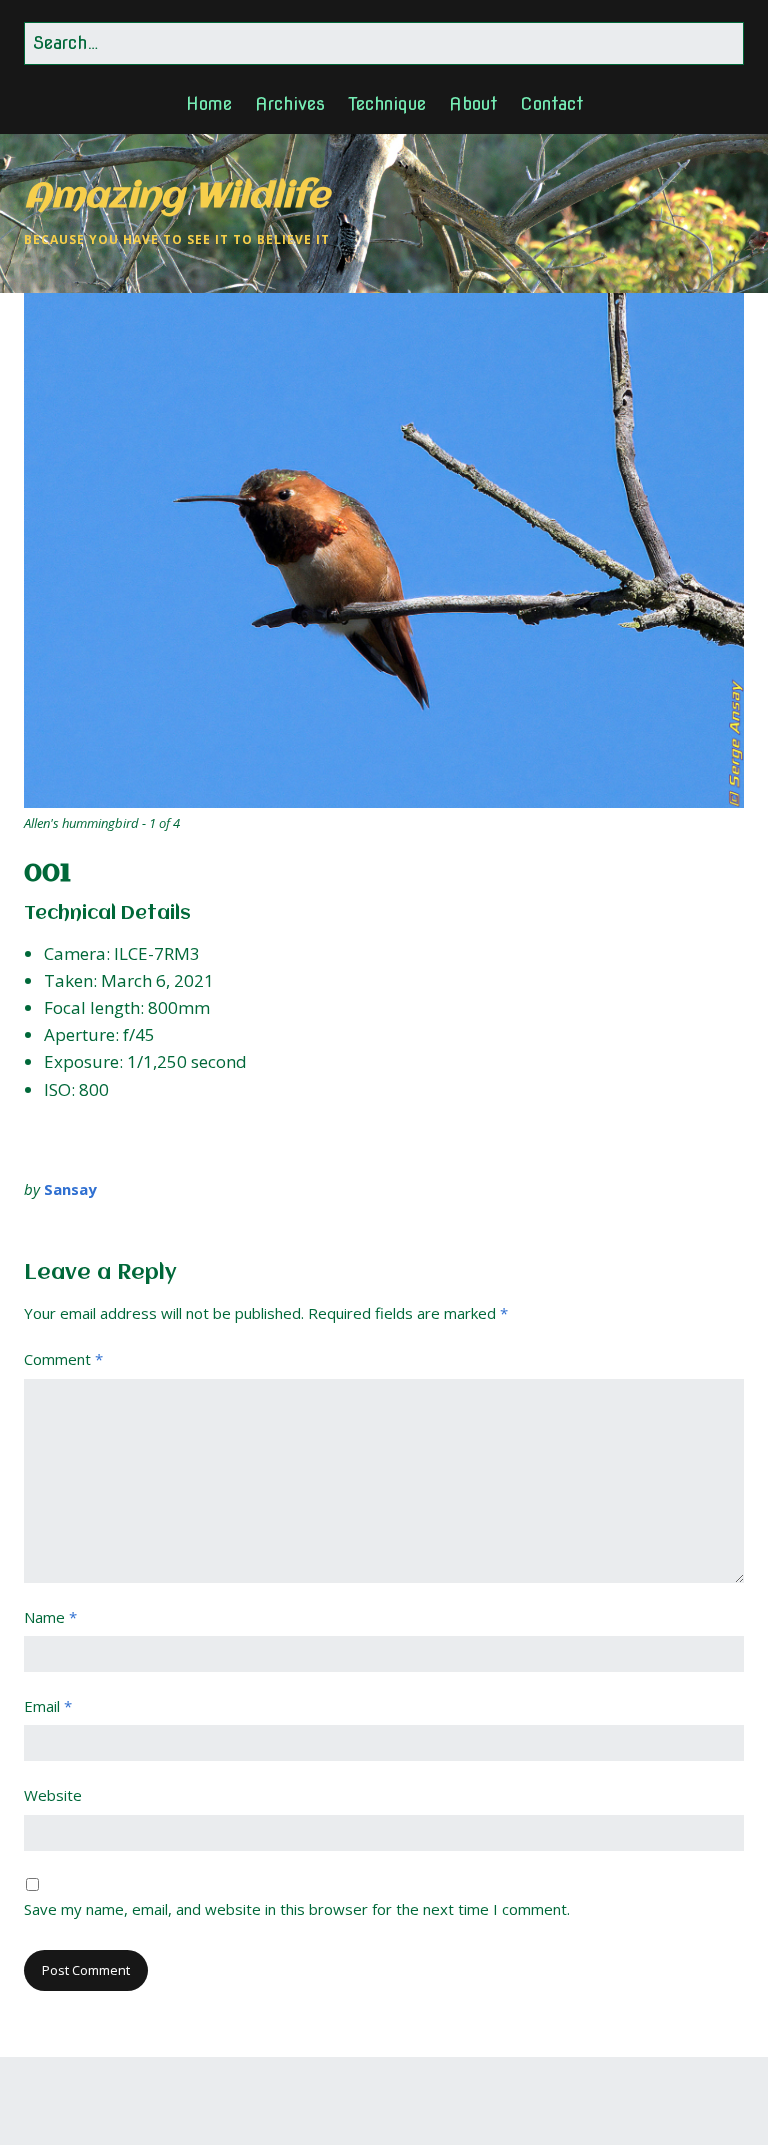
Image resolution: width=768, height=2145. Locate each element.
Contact (551, 103)
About (473, 103)
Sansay (70, 1189)
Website (53, 1795)
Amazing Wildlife (176, 197)
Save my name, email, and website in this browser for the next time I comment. (297, 1909)
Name (50, 1617)
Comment (63, 1359)
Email (48, 1706)
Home (209, 103)
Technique (387, 103)
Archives (290, 103)
